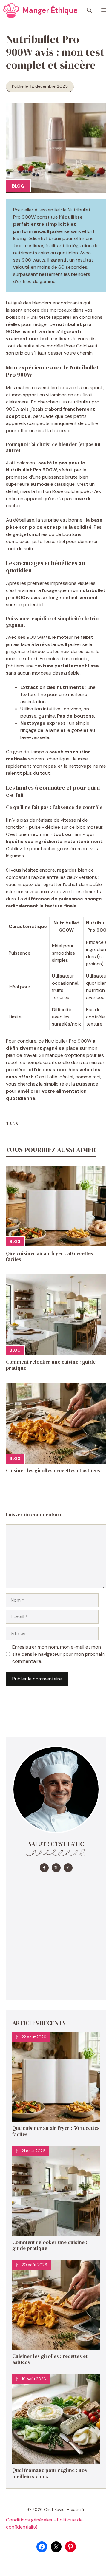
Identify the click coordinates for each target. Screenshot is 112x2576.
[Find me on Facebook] (44, 1868)
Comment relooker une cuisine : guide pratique (51, 1365)
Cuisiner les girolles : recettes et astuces (53, 1471)
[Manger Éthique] (11, 10)
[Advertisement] (56, 1935)
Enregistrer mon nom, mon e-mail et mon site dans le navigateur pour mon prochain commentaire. (58, 1654)
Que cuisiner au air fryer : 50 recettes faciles (50, 1256)
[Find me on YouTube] (68, 1868)
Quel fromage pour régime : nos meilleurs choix (50, 2473)
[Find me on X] (56, 1868)
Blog (18, 186)
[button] (89, 10)
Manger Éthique (50, 10)
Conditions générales (29, 2520)
